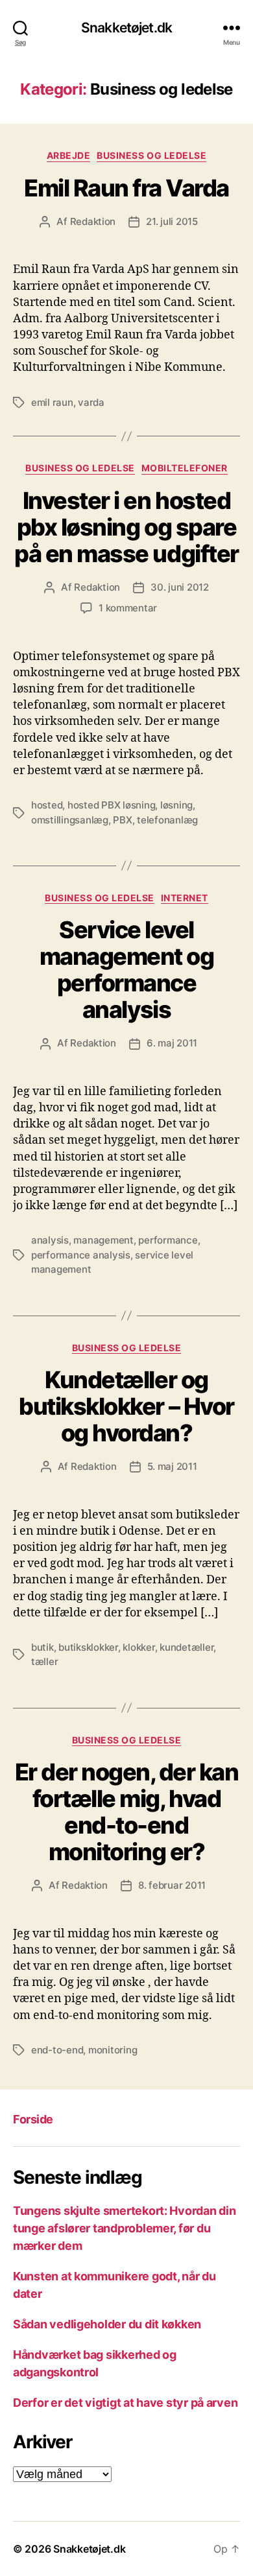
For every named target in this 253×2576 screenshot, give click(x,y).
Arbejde (69, 155)
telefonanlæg (167, 820)
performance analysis (81, 1255)
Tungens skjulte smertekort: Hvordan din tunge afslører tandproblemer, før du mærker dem (124, 2228)
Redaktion (93, 221)
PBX (122, 820)
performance (168, 1240)
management (103, 1240)
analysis (50, 1240)
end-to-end (57, 2050)
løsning (176, 805)
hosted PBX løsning (111, 805)
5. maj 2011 (172, 1466)
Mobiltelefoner (185, 468)
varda (91, 402)
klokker (139, 1647)
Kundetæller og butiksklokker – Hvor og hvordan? (126, 1406)
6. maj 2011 (172, 1043)
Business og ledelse (151, 155)
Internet (185, 898)
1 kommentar (128, 608)
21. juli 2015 (172, 221)
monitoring (113, 2050)
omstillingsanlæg (70, 820)
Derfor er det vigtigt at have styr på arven (125, 2403)
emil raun (52, 402)
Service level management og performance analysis (127, 970)
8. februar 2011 (172, 1885)
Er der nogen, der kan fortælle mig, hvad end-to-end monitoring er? (127, 1812)
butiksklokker (88, 1647)
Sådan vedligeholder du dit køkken (107, 2324)
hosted (47, 805)
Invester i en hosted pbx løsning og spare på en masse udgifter (126, 527)
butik (42, 1647)
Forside (33, 2119)
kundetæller (187, 1647)
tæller (44, 1661)
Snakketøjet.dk (126, 28)
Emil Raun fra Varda (126, 188)
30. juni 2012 (180, 587)
